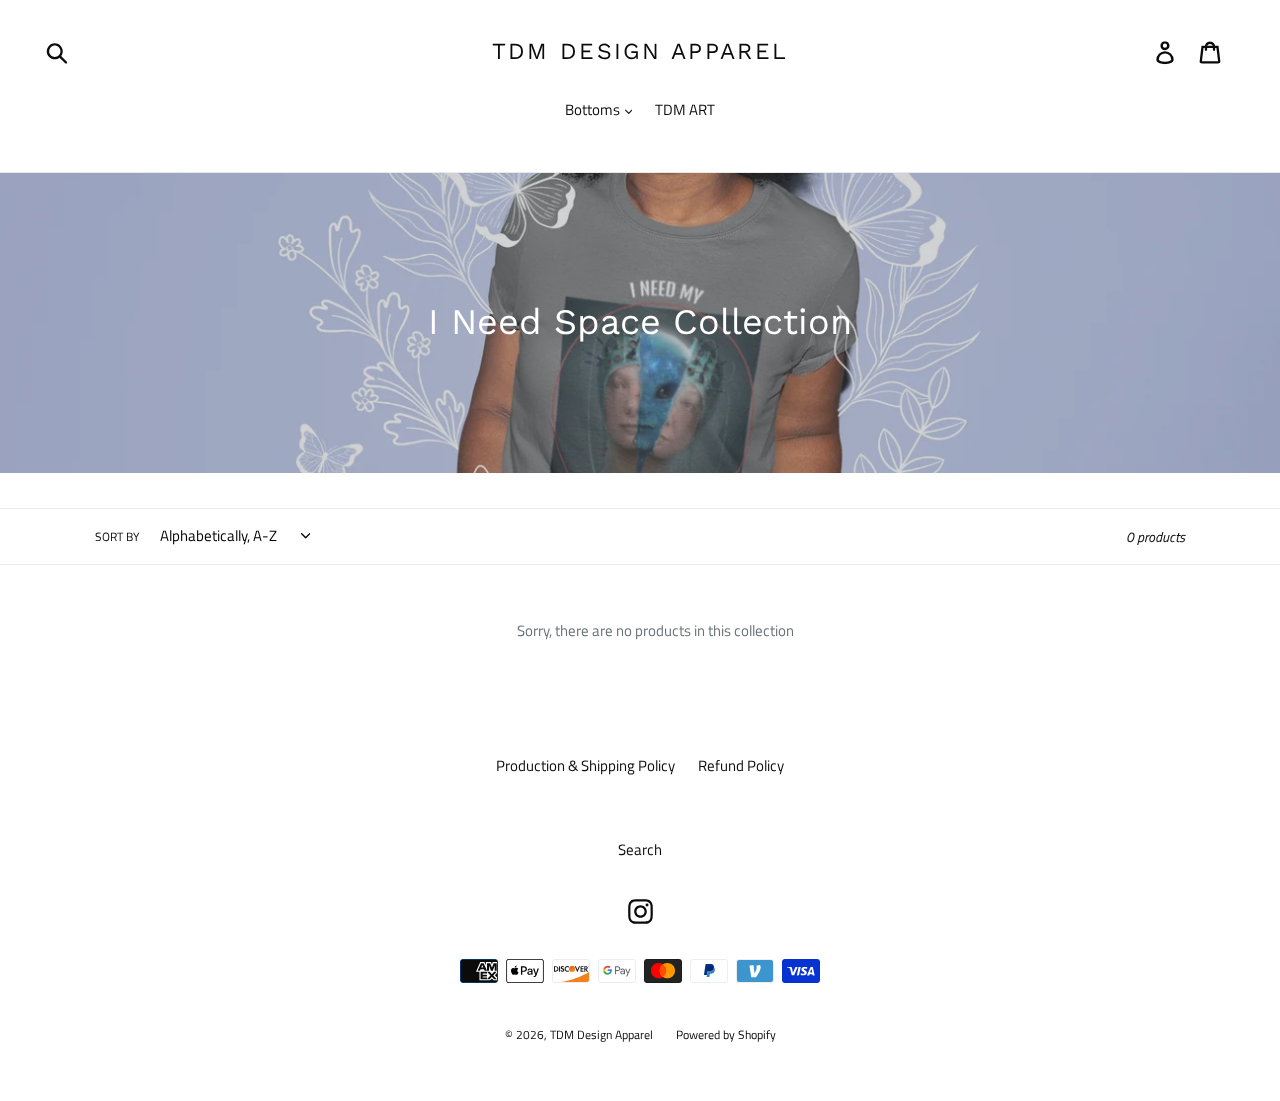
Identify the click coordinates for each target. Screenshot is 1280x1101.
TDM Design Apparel (640, 51)
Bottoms (594, 110)
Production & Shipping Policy (585, 765)
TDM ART (685, 110)
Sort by (117, 537)
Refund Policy (741, 765)
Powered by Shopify (726, 1034)
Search (640, 849)
